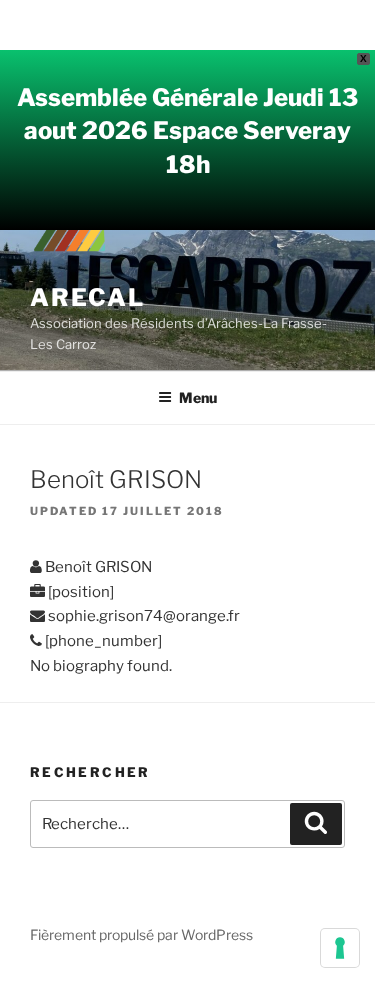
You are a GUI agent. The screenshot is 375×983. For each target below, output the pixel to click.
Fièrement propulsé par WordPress (141, 934)
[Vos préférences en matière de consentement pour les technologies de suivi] (340, 948)
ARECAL (87, 297)
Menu (198, 397)
